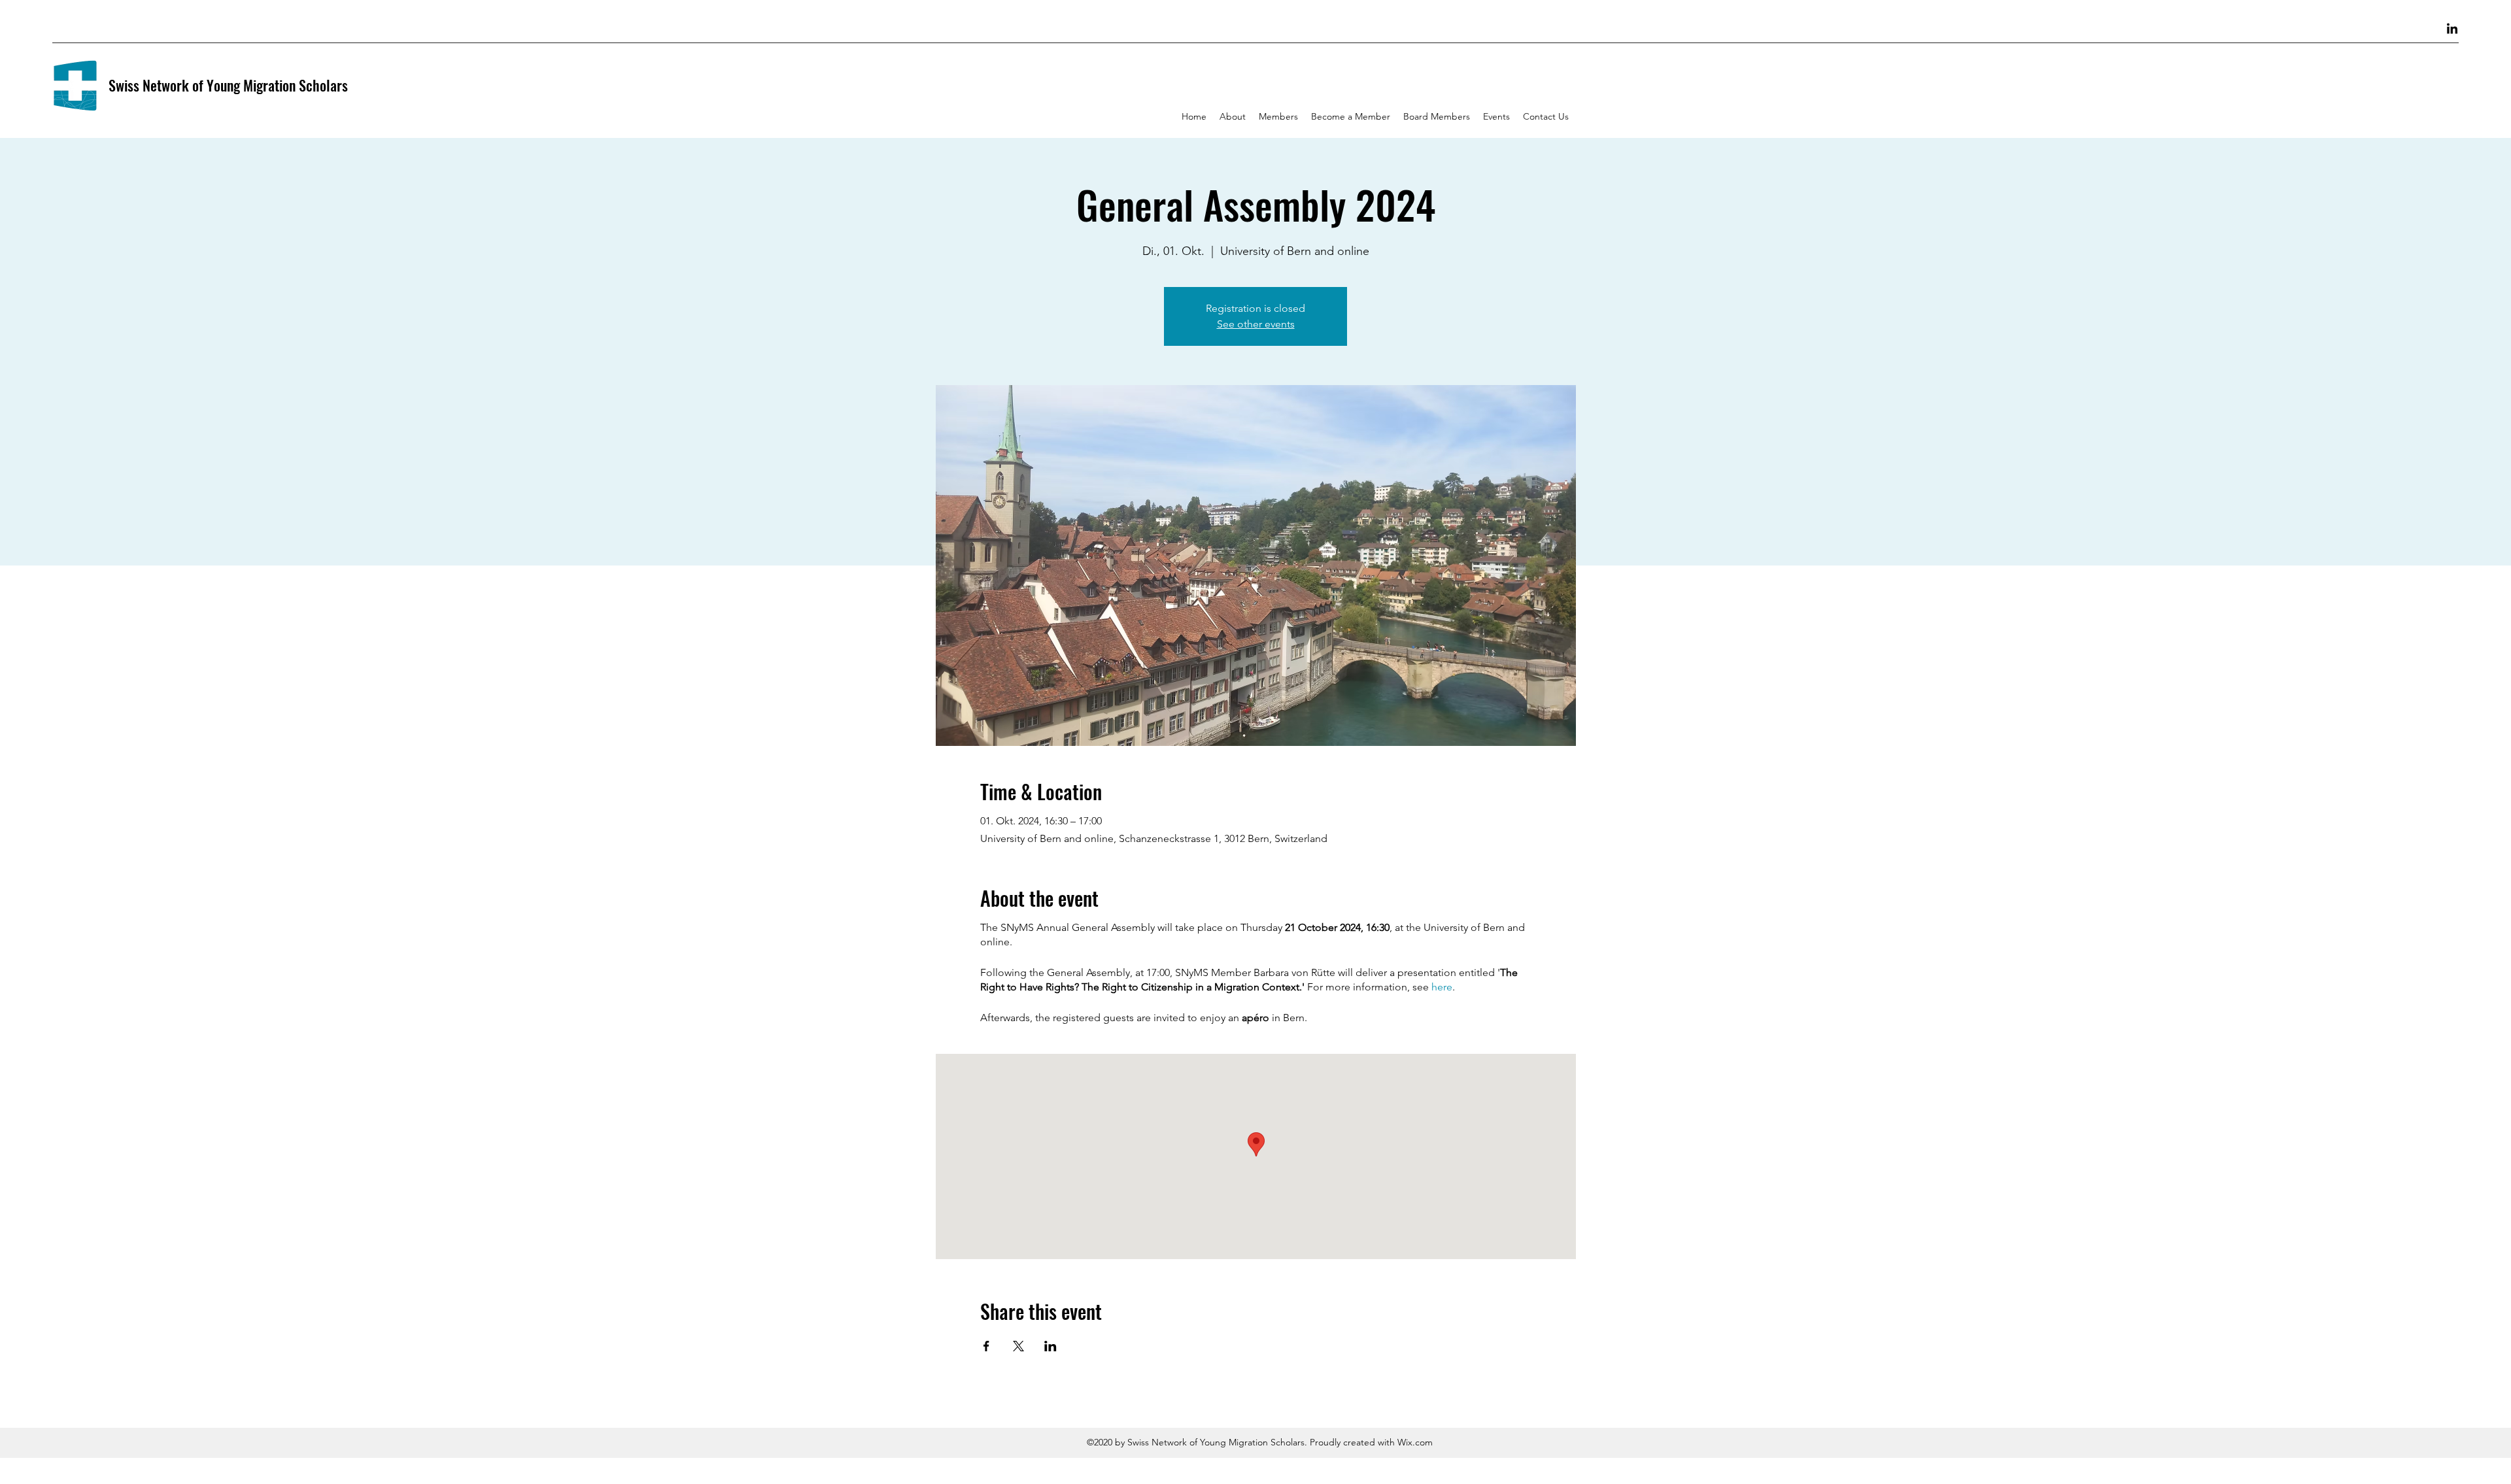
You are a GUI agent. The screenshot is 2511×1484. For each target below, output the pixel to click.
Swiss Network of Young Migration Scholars (228, 85)
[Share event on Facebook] (986, 1346)
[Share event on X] (1018, 1346)
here (1442, 987)
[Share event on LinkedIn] (1051, 1346)
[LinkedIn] (2452, 29)
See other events (1256, 324)
